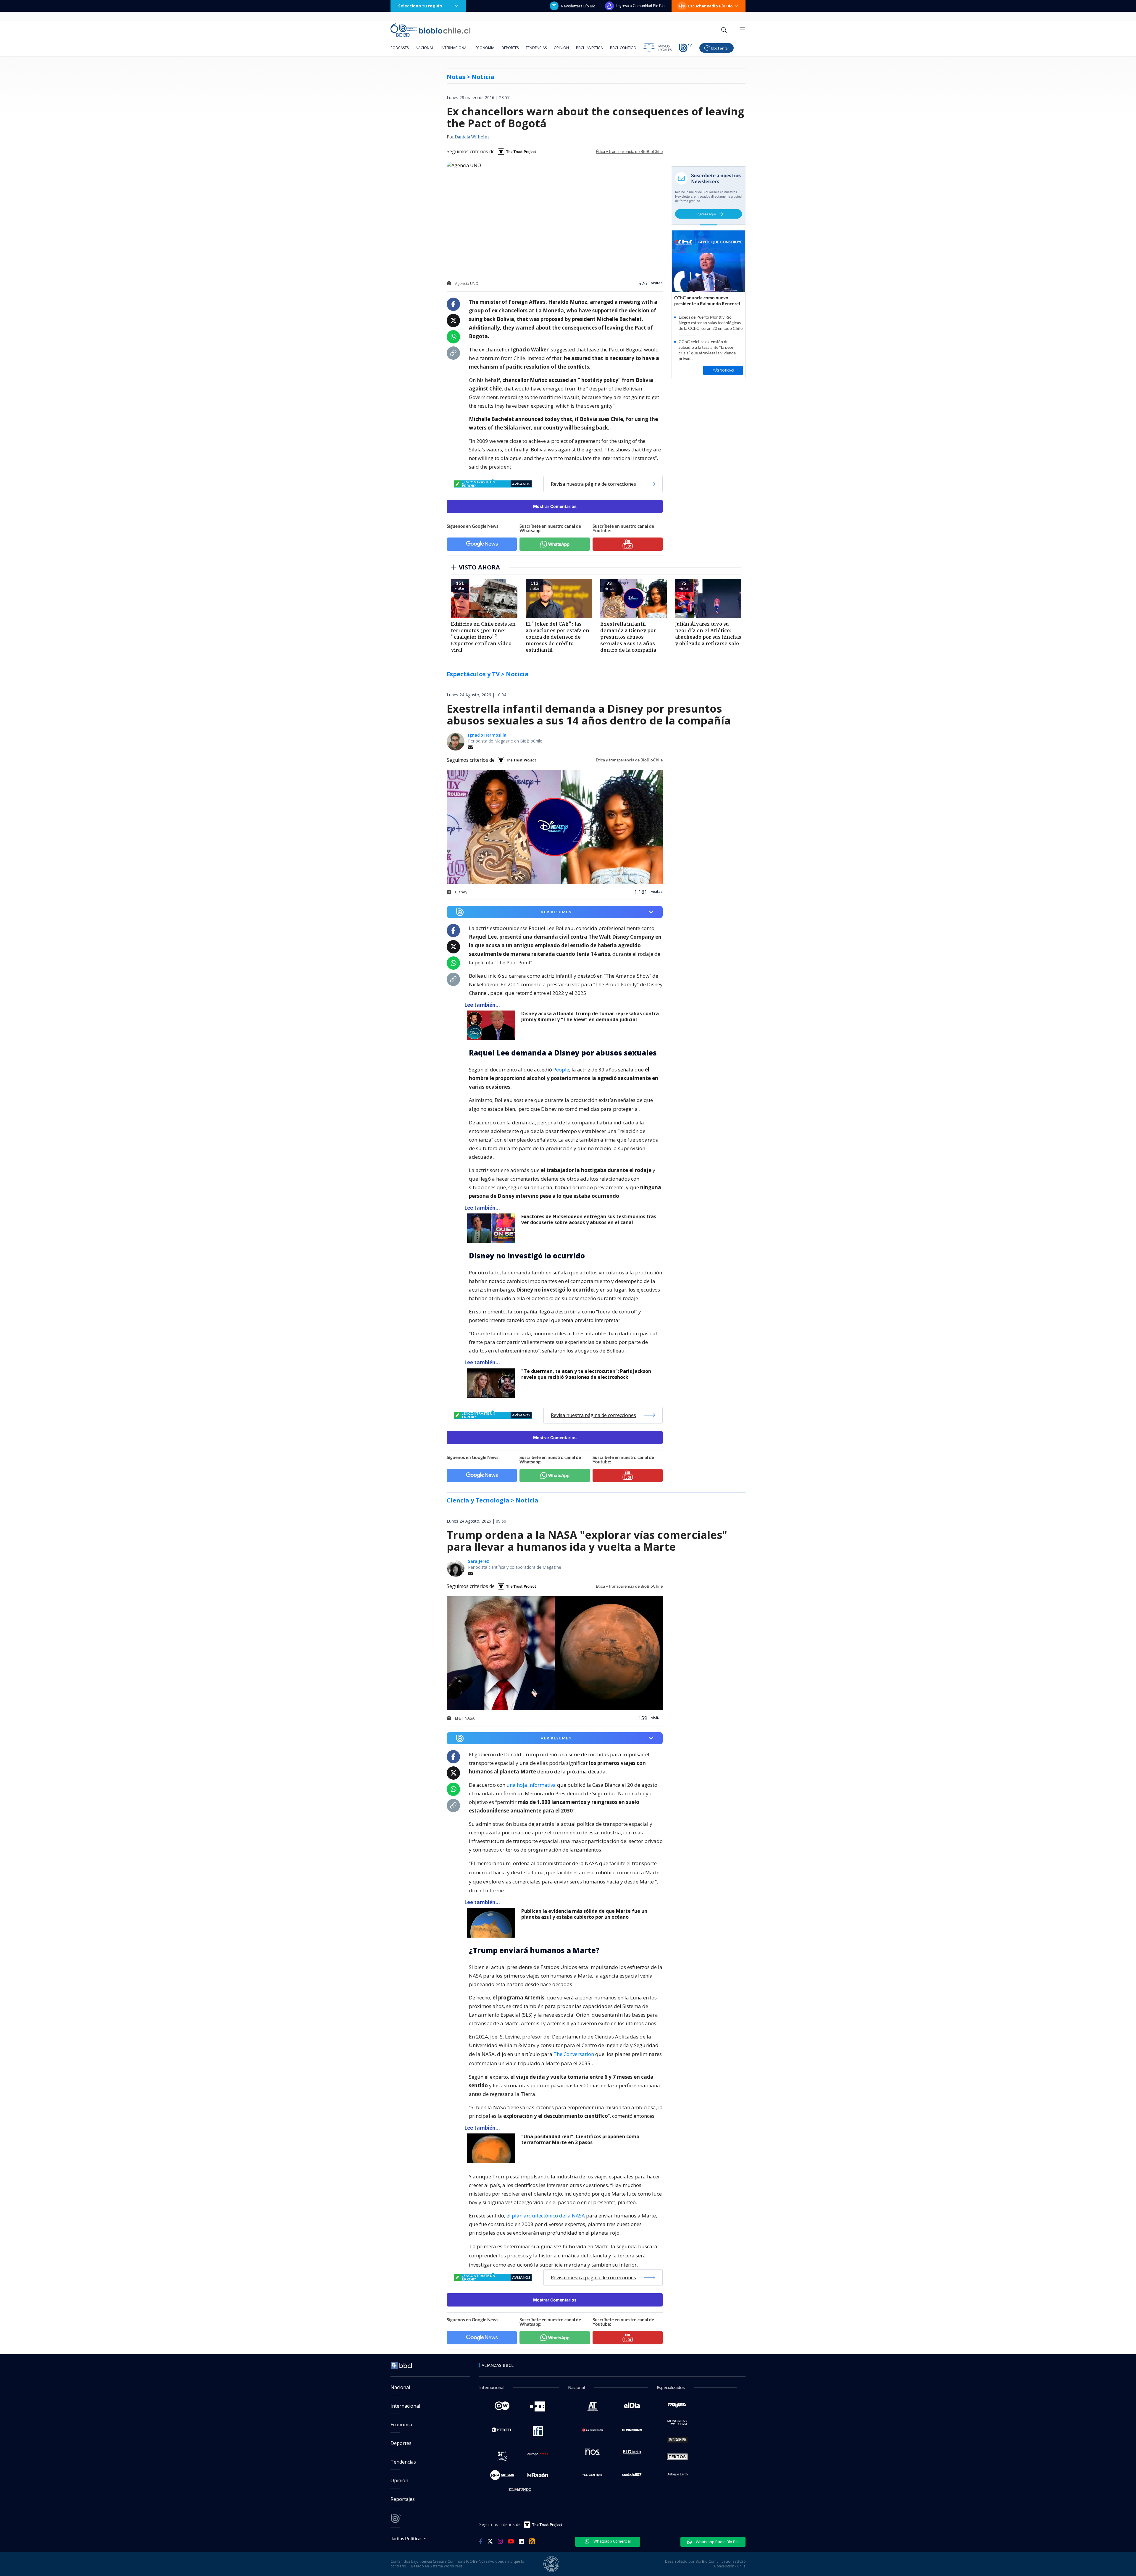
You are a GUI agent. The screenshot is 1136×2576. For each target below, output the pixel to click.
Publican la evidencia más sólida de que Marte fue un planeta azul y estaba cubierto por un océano (584, 1914)
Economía (485, 48)
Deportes (510, 48)
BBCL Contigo (623, 48)
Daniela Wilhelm (472, 137)
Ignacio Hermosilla (487, 735)
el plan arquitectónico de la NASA (546, 2216)
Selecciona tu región (420, 6)
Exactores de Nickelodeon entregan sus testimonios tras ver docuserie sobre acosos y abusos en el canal (589, 1220)
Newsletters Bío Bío (578, 6)
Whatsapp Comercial (612, 2541)
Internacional (455, 48)
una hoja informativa (531, 1785)
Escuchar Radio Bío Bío (710, 6)
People (561, 1070)
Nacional (425, 48)
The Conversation (574, 2054)
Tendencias (536, 48)
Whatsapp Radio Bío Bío (717, 2542)
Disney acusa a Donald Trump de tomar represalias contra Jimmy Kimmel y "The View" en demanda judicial (590, 1017)
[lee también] (493, 1025)
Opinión (561, 48)
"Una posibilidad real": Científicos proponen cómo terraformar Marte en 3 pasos (580, 2140)
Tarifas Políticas (407, 2538)
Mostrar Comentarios (555, 506)
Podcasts (400, 48)
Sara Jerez (479, 1561)
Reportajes (403, 2499)
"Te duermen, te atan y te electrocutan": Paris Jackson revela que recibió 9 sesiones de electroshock (586, 1374)
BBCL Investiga (589, 48)
